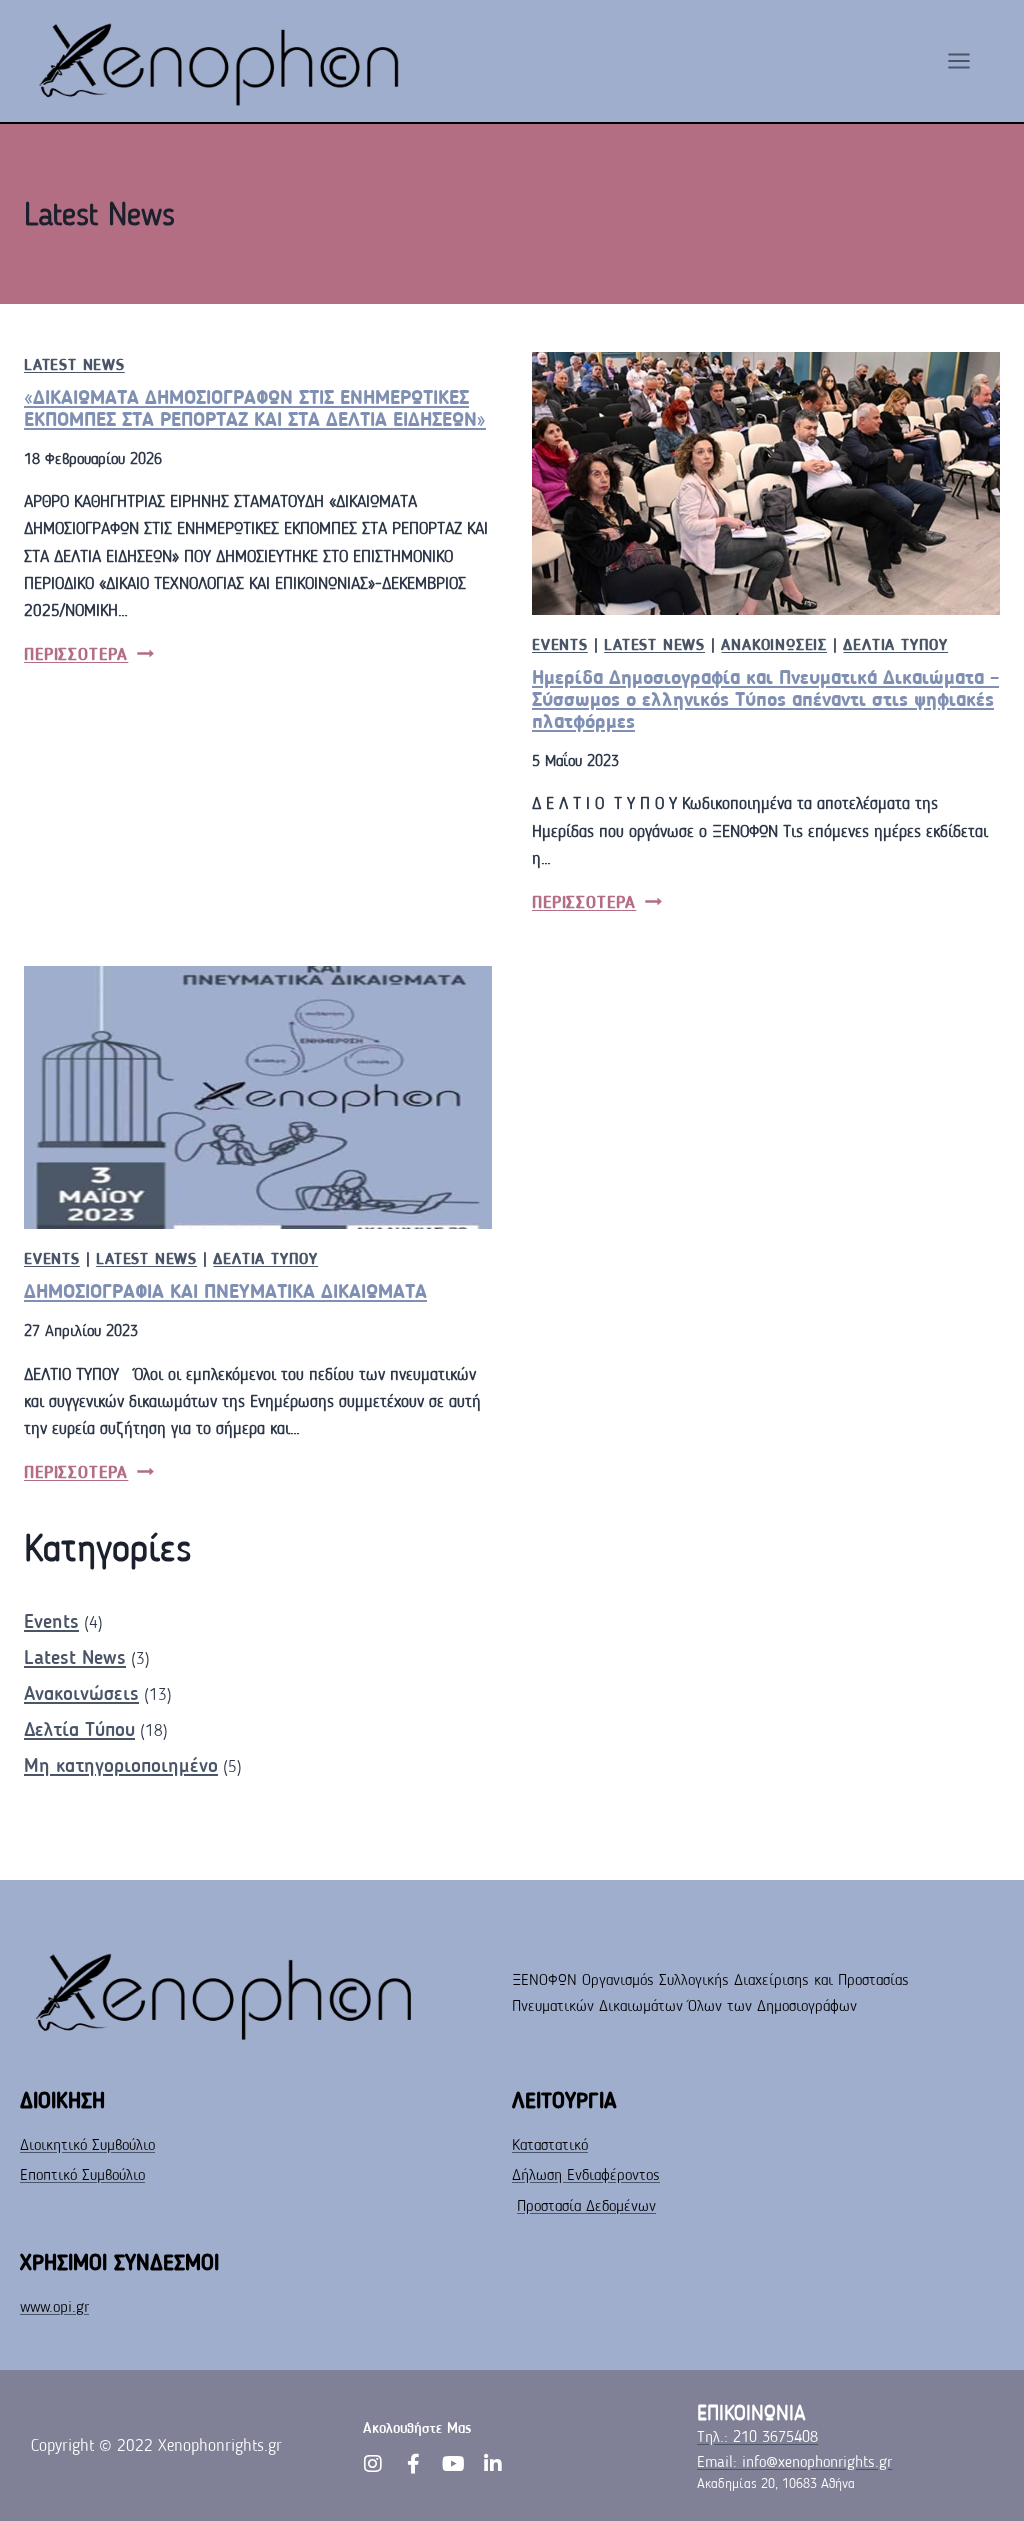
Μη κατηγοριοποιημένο (121, 1765)
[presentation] (766, 483)
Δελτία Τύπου (895, 644)
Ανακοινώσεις (774, 644)
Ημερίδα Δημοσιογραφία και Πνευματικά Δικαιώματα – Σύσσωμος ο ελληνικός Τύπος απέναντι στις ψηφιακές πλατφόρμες (765, 699)
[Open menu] (969, 60)
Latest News (74, 364)
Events (560, 644)
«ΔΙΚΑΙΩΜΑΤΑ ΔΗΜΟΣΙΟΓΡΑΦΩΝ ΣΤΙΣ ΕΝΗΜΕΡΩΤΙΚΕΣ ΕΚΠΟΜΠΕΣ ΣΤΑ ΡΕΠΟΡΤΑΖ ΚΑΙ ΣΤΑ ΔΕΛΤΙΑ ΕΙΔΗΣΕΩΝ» (255, 408)
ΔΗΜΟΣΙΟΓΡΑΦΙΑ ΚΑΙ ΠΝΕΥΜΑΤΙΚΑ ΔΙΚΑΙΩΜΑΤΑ (225, 1291)
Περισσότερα (89, 654)
